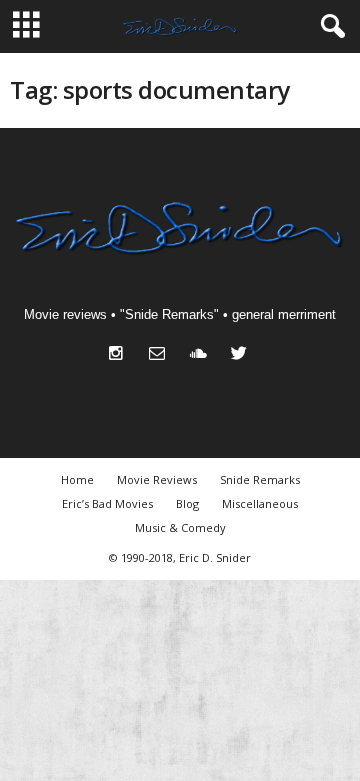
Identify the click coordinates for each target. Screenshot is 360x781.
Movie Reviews (157, 479)
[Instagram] (120, 355)
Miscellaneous (260, 503)
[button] (329, 27)
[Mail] (161, 355)
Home (77, 479)
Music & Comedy (180, 527)
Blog (187, 503)
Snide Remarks (260, 479)
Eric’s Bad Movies (107, 503)
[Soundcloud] (202, 355)
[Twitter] (241, 355)
